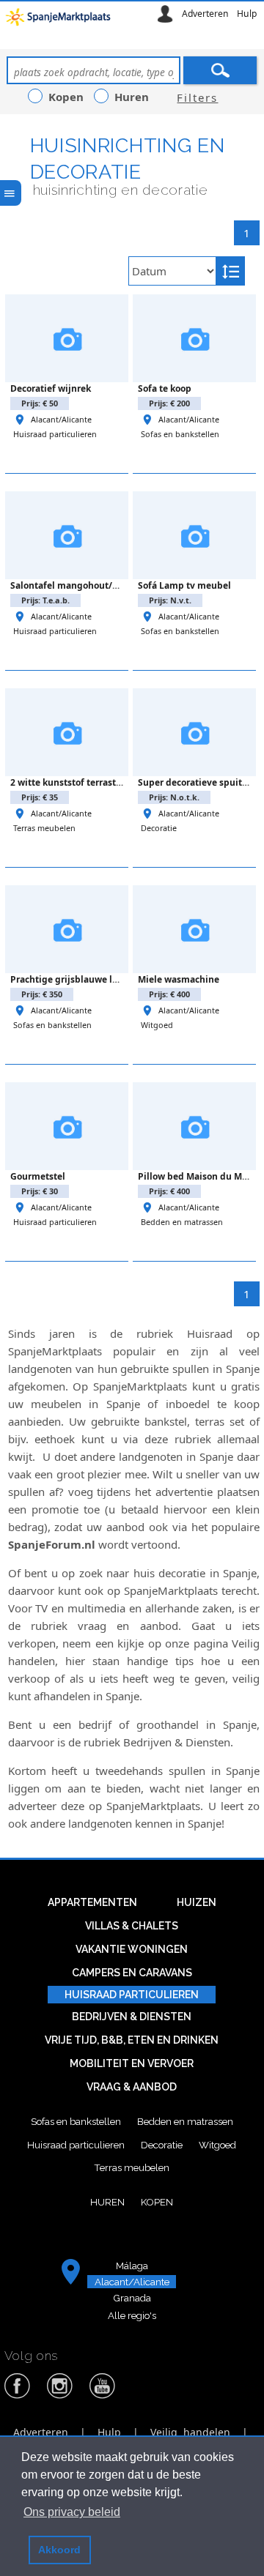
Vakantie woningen (132, 1949)
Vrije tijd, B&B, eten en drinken (132, 2040)
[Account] (165, 14)
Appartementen (92, 1902)
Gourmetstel (38, 1176)
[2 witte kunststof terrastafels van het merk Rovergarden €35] (67, 732)
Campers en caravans (132, 1973)
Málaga (132, 2266)
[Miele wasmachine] (194, 929)
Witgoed (157, 1025)
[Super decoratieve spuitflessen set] (194, 732)
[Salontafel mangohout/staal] (67, 535)
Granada (132, 2298)
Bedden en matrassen (182, 1222)
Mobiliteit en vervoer (132, 2063)
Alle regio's (132, 2315)
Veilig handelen (190, 2432)
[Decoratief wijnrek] (67, 338)
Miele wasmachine (179, 979)
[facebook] (18, 2396)
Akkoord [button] (59, 2550)
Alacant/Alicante (61, 419)
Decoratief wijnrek (51, 388)
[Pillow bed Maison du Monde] (194, 1126)
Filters (197, 97)
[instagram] (60, 2396)
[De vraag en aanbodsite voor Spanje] (60, 21)
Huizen (197, 1902)
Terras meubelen (44, 828)
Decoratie (159, 828)
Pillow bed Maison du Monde (201, 1176)
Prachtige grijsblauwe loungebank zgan (98, 979)
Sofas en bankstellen (180, 434)
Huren (107, 2202)
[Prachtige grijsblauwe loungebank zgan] (67, 929)
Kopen (157, 2202)
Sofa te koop (165, 388)
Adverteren (205, 14)
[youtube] (103, 2396)
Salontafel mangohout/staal (72, 585)
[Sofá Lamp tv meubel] (194, 535)
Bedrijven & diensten (132, 2017)
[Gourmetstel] (67, 1126)
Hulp (247, 14)
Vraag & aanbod (132, 2087)
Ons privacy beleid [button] (72, 2512)
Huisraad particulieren (55, 434)
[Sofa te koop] (194, 338)
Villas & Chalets (132, 1926)
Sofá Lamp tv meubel (184, 585)
